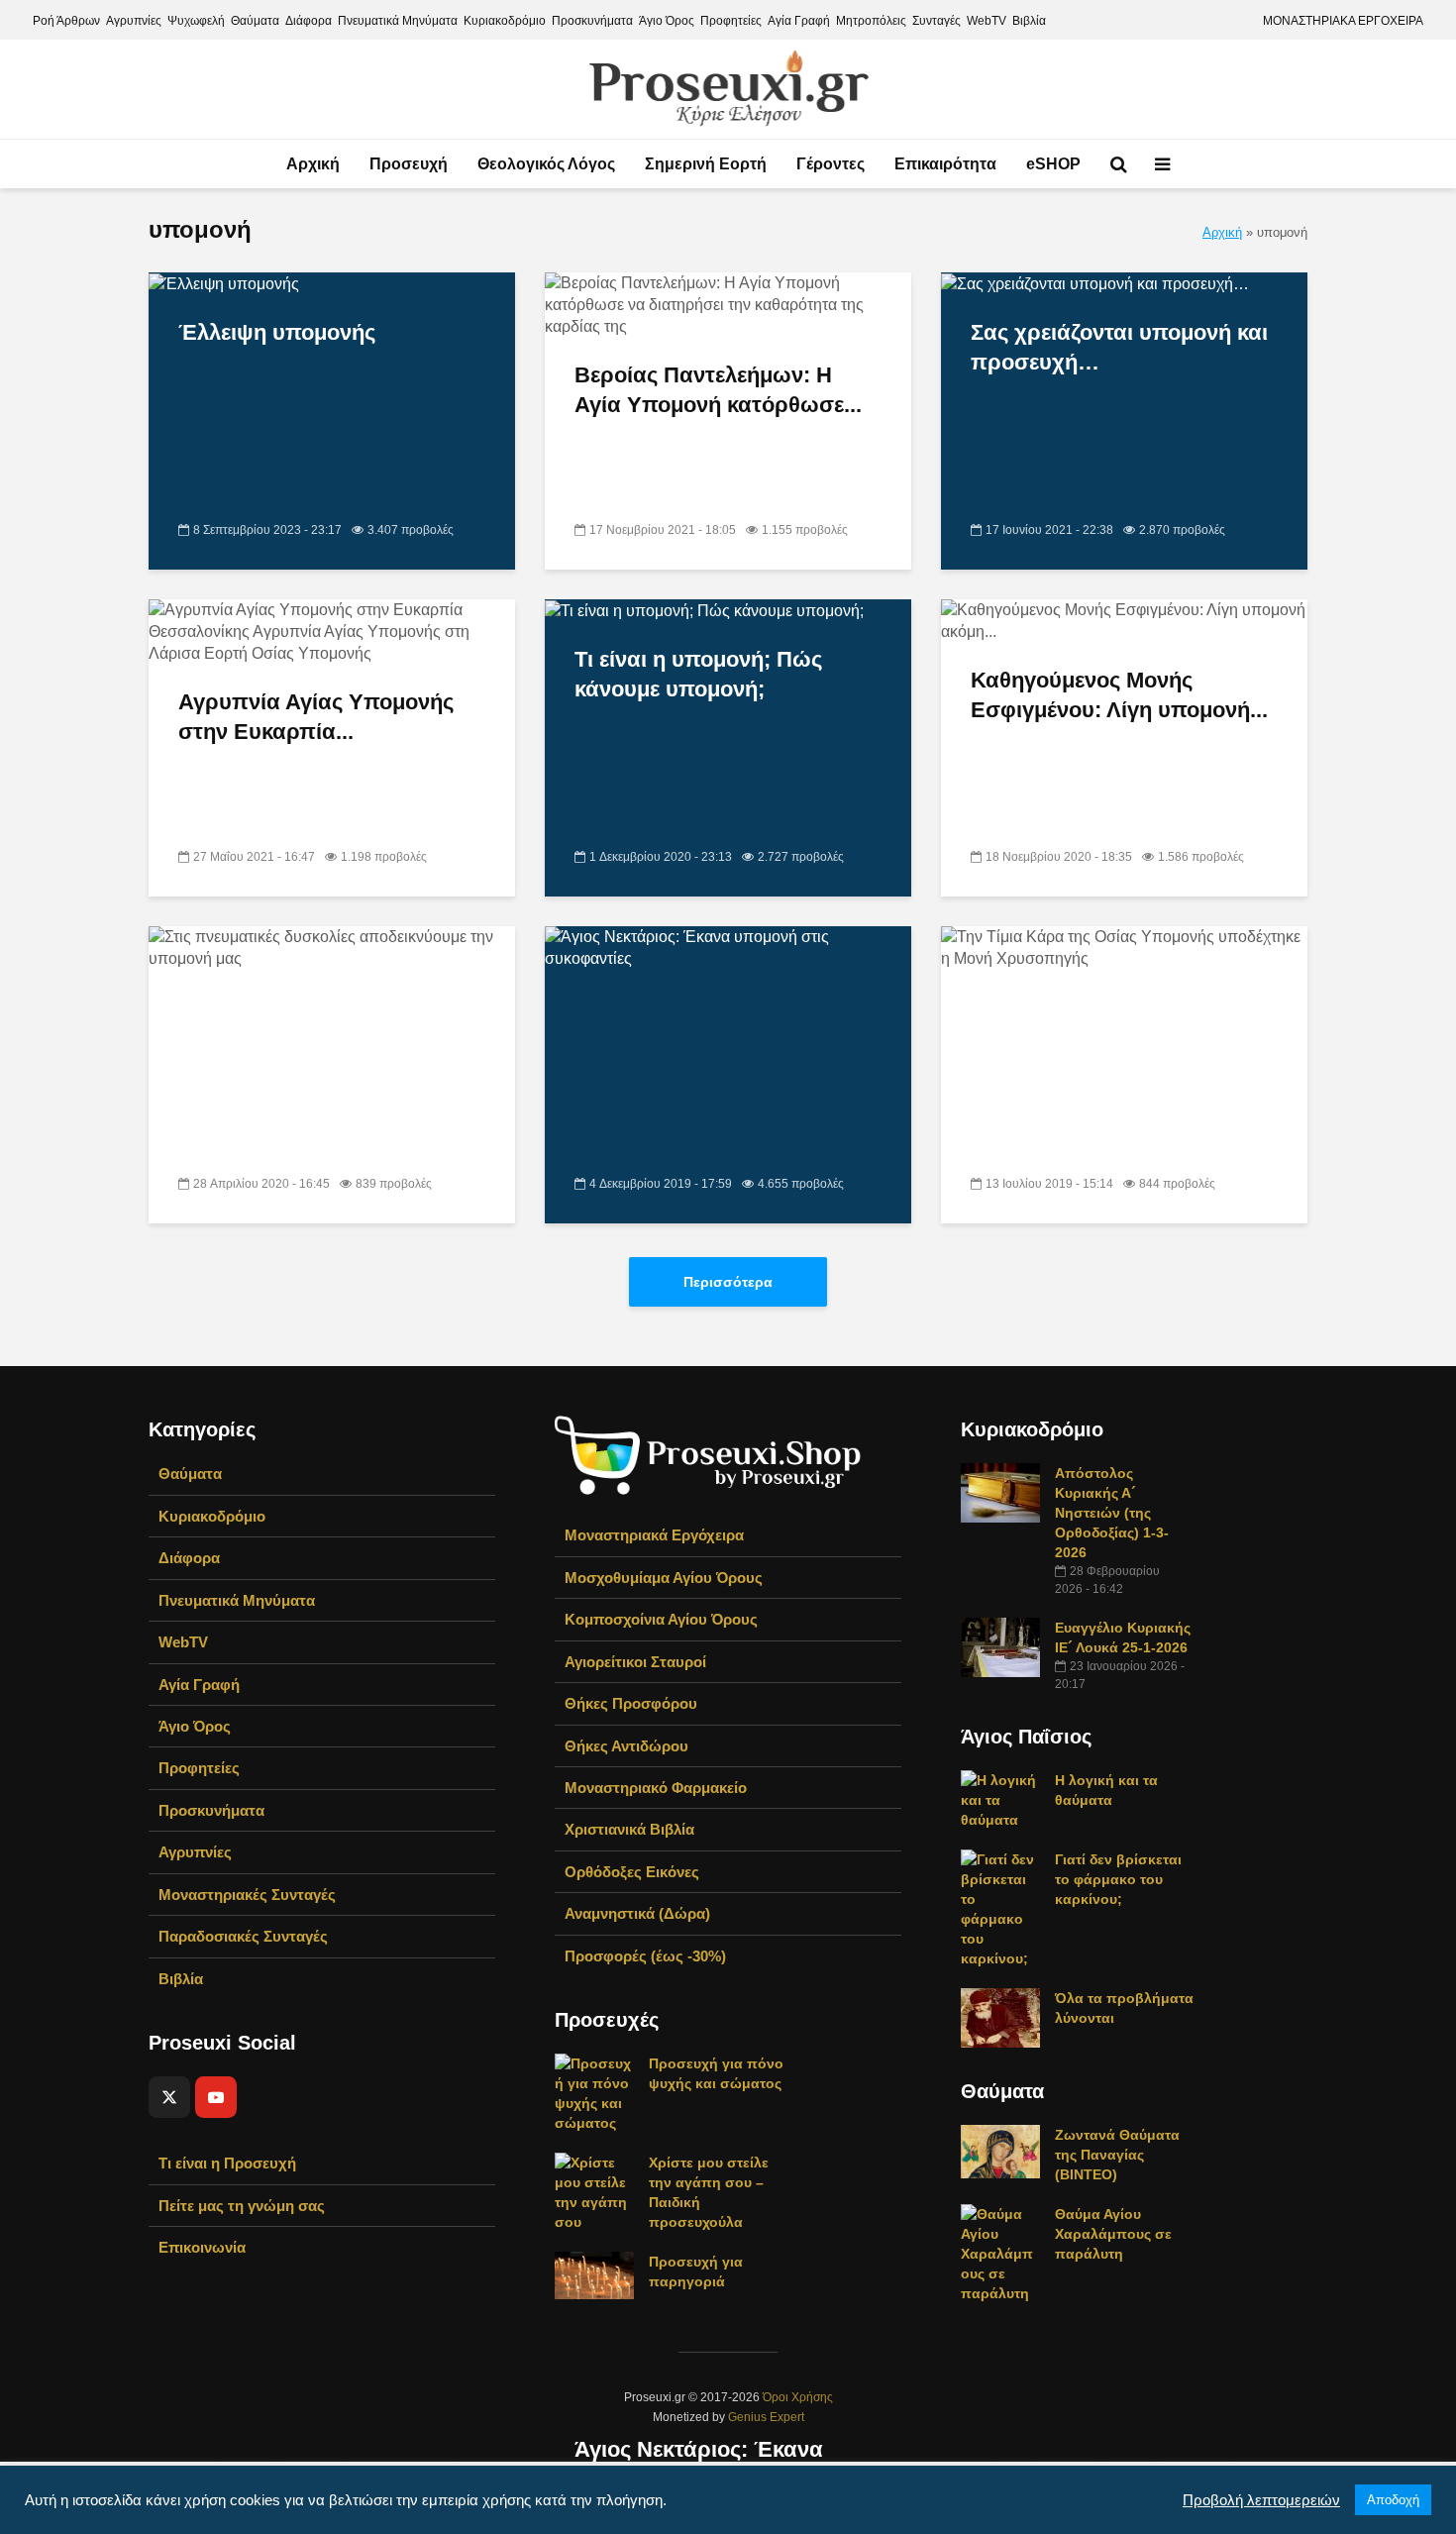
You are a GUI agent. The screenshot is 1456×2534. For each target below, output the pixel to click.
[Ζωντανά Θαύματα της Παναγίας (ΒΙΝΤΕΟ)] (1000, 2151)
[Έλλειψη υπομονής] (224, 283)
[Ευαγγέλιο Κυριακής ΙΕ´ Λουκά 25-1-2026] (1000, 1646)
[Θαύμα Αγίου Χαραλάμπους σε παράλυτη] (1000, 2253)
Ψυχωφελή (196, 21)
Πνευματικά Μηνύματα (398, 21)
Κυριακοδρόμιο (505, 21)
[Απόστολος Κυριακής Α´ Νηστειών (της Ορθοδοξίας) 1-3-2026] (1000, 1492)
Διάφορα (309, 21)
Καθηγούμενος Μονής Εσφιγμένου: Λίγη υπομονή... (1119, 695)
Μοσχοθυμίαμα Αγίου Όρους (664, 1578)
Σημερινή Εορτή (706, 164)
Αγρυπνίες (134, 21)
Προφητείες (731, 21)
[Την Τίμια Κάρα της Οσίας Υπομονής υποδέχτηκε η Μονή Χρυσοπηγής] (1124, 1669)
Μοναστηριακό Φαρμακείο (656, 1788)
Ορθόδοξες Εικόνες (632, 1872)
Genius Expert (766, 2417)
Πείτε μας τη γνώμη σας (242, 2206)
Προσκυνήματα (592, 21)
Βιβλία (1029, 21)
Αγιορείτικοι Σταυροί (635, 1662)
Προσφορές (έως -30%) (645, 1956)
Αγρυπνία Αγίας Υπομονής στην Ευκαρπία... (316, 717)
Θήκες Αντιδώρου (626, 1746)
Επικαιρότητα (945, 164)
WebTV (987, 21)
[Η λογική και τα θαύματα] (1000, 1799)
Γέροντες (831, 164)
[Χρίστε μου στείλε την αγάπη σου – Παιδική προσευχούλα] (594, 2191)
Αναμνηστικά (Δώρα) (637, 1913)
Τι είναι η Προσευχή (227, 2163)
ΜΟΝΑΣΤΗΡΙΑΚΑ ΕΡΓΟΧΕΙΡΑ (1343, 21)
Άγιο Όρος (667, 21)
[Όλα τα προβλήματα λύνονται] (1000, 2017)
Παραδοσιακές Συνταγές (243, 1936)
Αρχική (313, 164)
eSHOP (1053, 164)
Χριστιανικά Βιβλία (629, 1829)
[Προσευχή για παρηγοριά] (594, 2274)
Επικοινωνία (202, 2247)
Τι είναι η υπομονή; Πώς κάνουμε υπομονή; (698, 674)
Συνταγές (936, 21)
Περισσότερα (728, 1282)
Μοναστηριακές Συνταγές (247, 1895)
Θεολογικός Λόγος (546, 164)
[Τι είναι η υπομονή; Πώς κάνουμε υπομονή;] (704, 610)
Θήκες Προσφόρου (631, 1703)
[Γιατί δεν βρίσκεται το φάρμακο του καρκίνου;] (1000, 1908)
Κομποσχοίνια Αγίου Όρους (661, 1619)
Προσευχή (409, 164)
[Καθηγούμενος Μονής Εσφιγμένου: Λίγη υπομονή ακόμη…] (1124, 621)
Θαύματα (255, 21)
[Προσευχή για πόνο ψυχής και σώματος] (594, 2092)
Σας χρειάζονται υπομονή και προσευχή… (1119, 347)
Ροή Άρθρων (66, 21)
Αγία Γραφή (799, 21)
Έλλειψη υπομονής (277, 332)
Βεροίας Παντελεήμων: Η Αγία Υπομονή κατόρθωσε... (718, 390)
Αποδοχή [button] (1393, 2500)
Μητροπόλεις (871, 21)
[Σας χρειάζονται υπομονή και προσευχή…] (1095, 283)
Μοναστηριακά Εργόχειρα (654, 1535)
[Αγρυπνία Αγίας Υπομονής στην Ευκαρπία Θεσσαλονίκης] (332, 632)
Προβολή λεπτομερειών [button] (1261, 2500)
